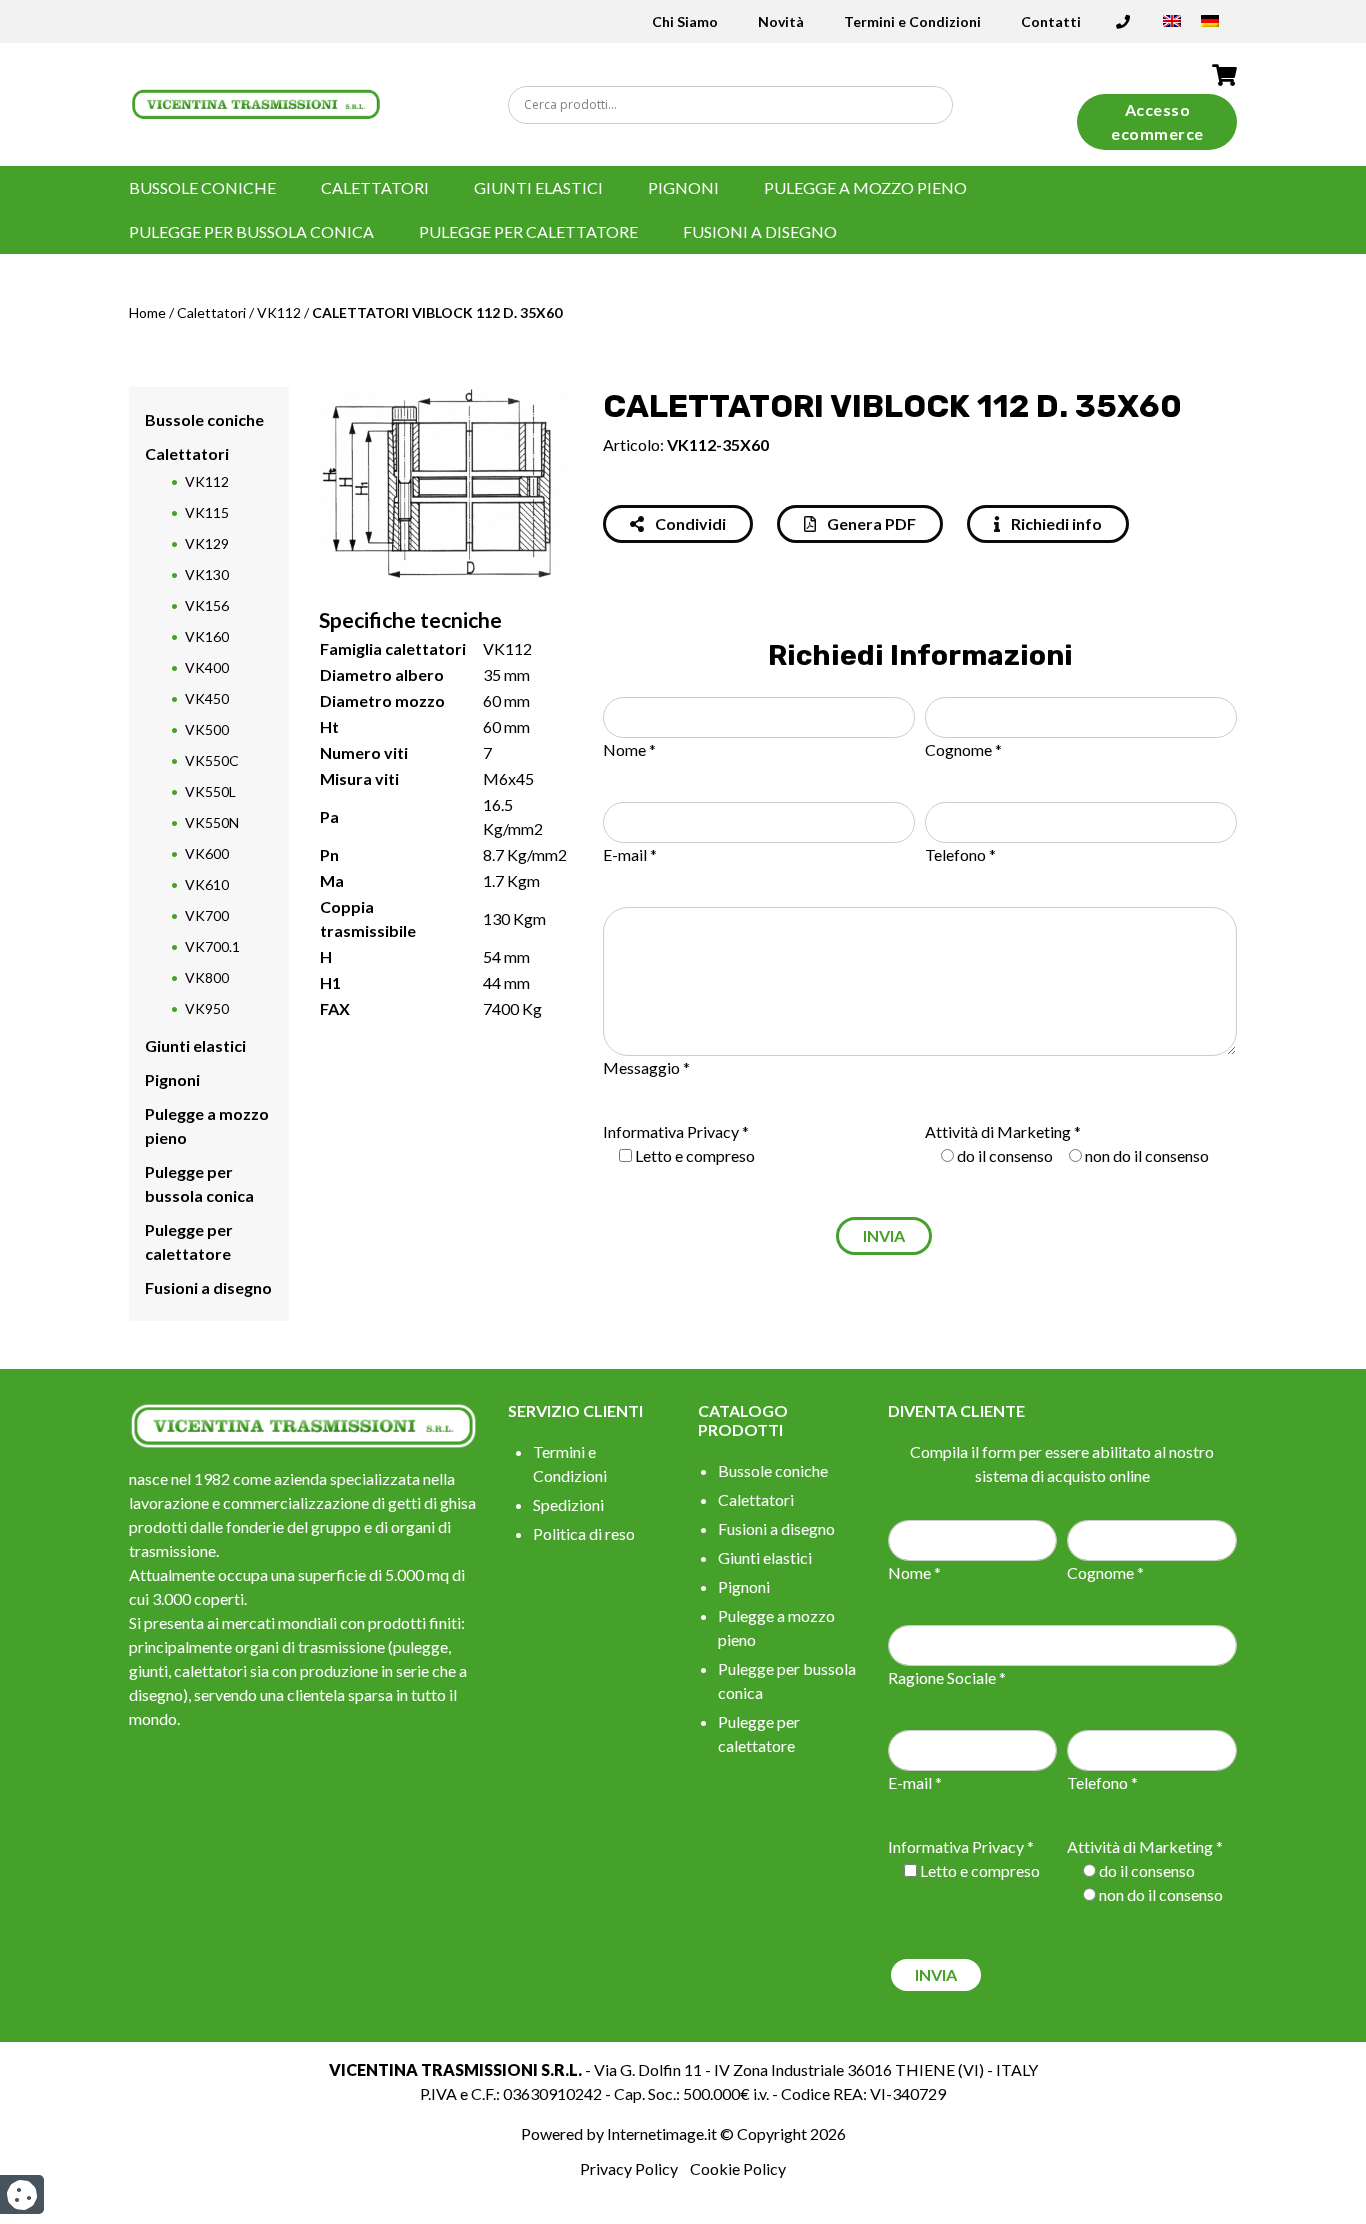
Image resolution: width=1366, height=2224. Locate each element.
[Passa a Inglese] (1172, 27)
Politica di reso (584, 1533)
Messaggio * (646, 1067)
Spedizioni (568, 1504)
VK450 (207, 698)
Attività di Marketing (998, 1131)
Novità (781, 21)
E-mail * (630, 854)
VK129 (207, 543)
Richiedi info (1055, 523)
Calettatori (375, 187)
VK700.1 (212, 946)
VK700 (207, 915)
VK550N (212, 822)
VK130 (207, 574)
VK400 (207, 667)
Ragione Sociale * (947, 1677)
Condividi (689, 523)
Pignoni (683, 187)
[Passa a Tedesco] (1210, 27)
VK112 (279, 312)
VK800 (207, 977)
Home (147, 312)
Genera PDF (870, 523)
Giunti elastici (538, 187)
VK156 (207, 605)
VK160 (207, 636)
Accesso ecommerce (1157, 121)
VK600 (207, 853)
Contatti (1051, 21)
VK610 (207, 884)
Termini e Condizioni (912, 21)
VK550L (210, 791)
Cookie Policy (738, 2168)
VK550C (212, 760)
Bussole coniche (202, 187)
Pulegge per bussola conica (251, 231)
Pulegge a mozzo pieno (865, 187)
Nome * (629, 749)
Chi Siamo (685, 21)
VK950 (207, 1008)
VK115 (207, 512)
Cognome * (963, 749)
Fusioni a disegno (760, 231)
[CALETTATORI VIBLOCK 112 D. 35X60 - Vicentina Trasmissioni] (256, 102)
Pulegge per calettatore (528, 231)
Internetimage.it (662, 2133)
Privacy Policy (629, 2168)
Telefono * (960, 854)
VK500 (207, 729)
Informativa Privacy (671, 1131)
